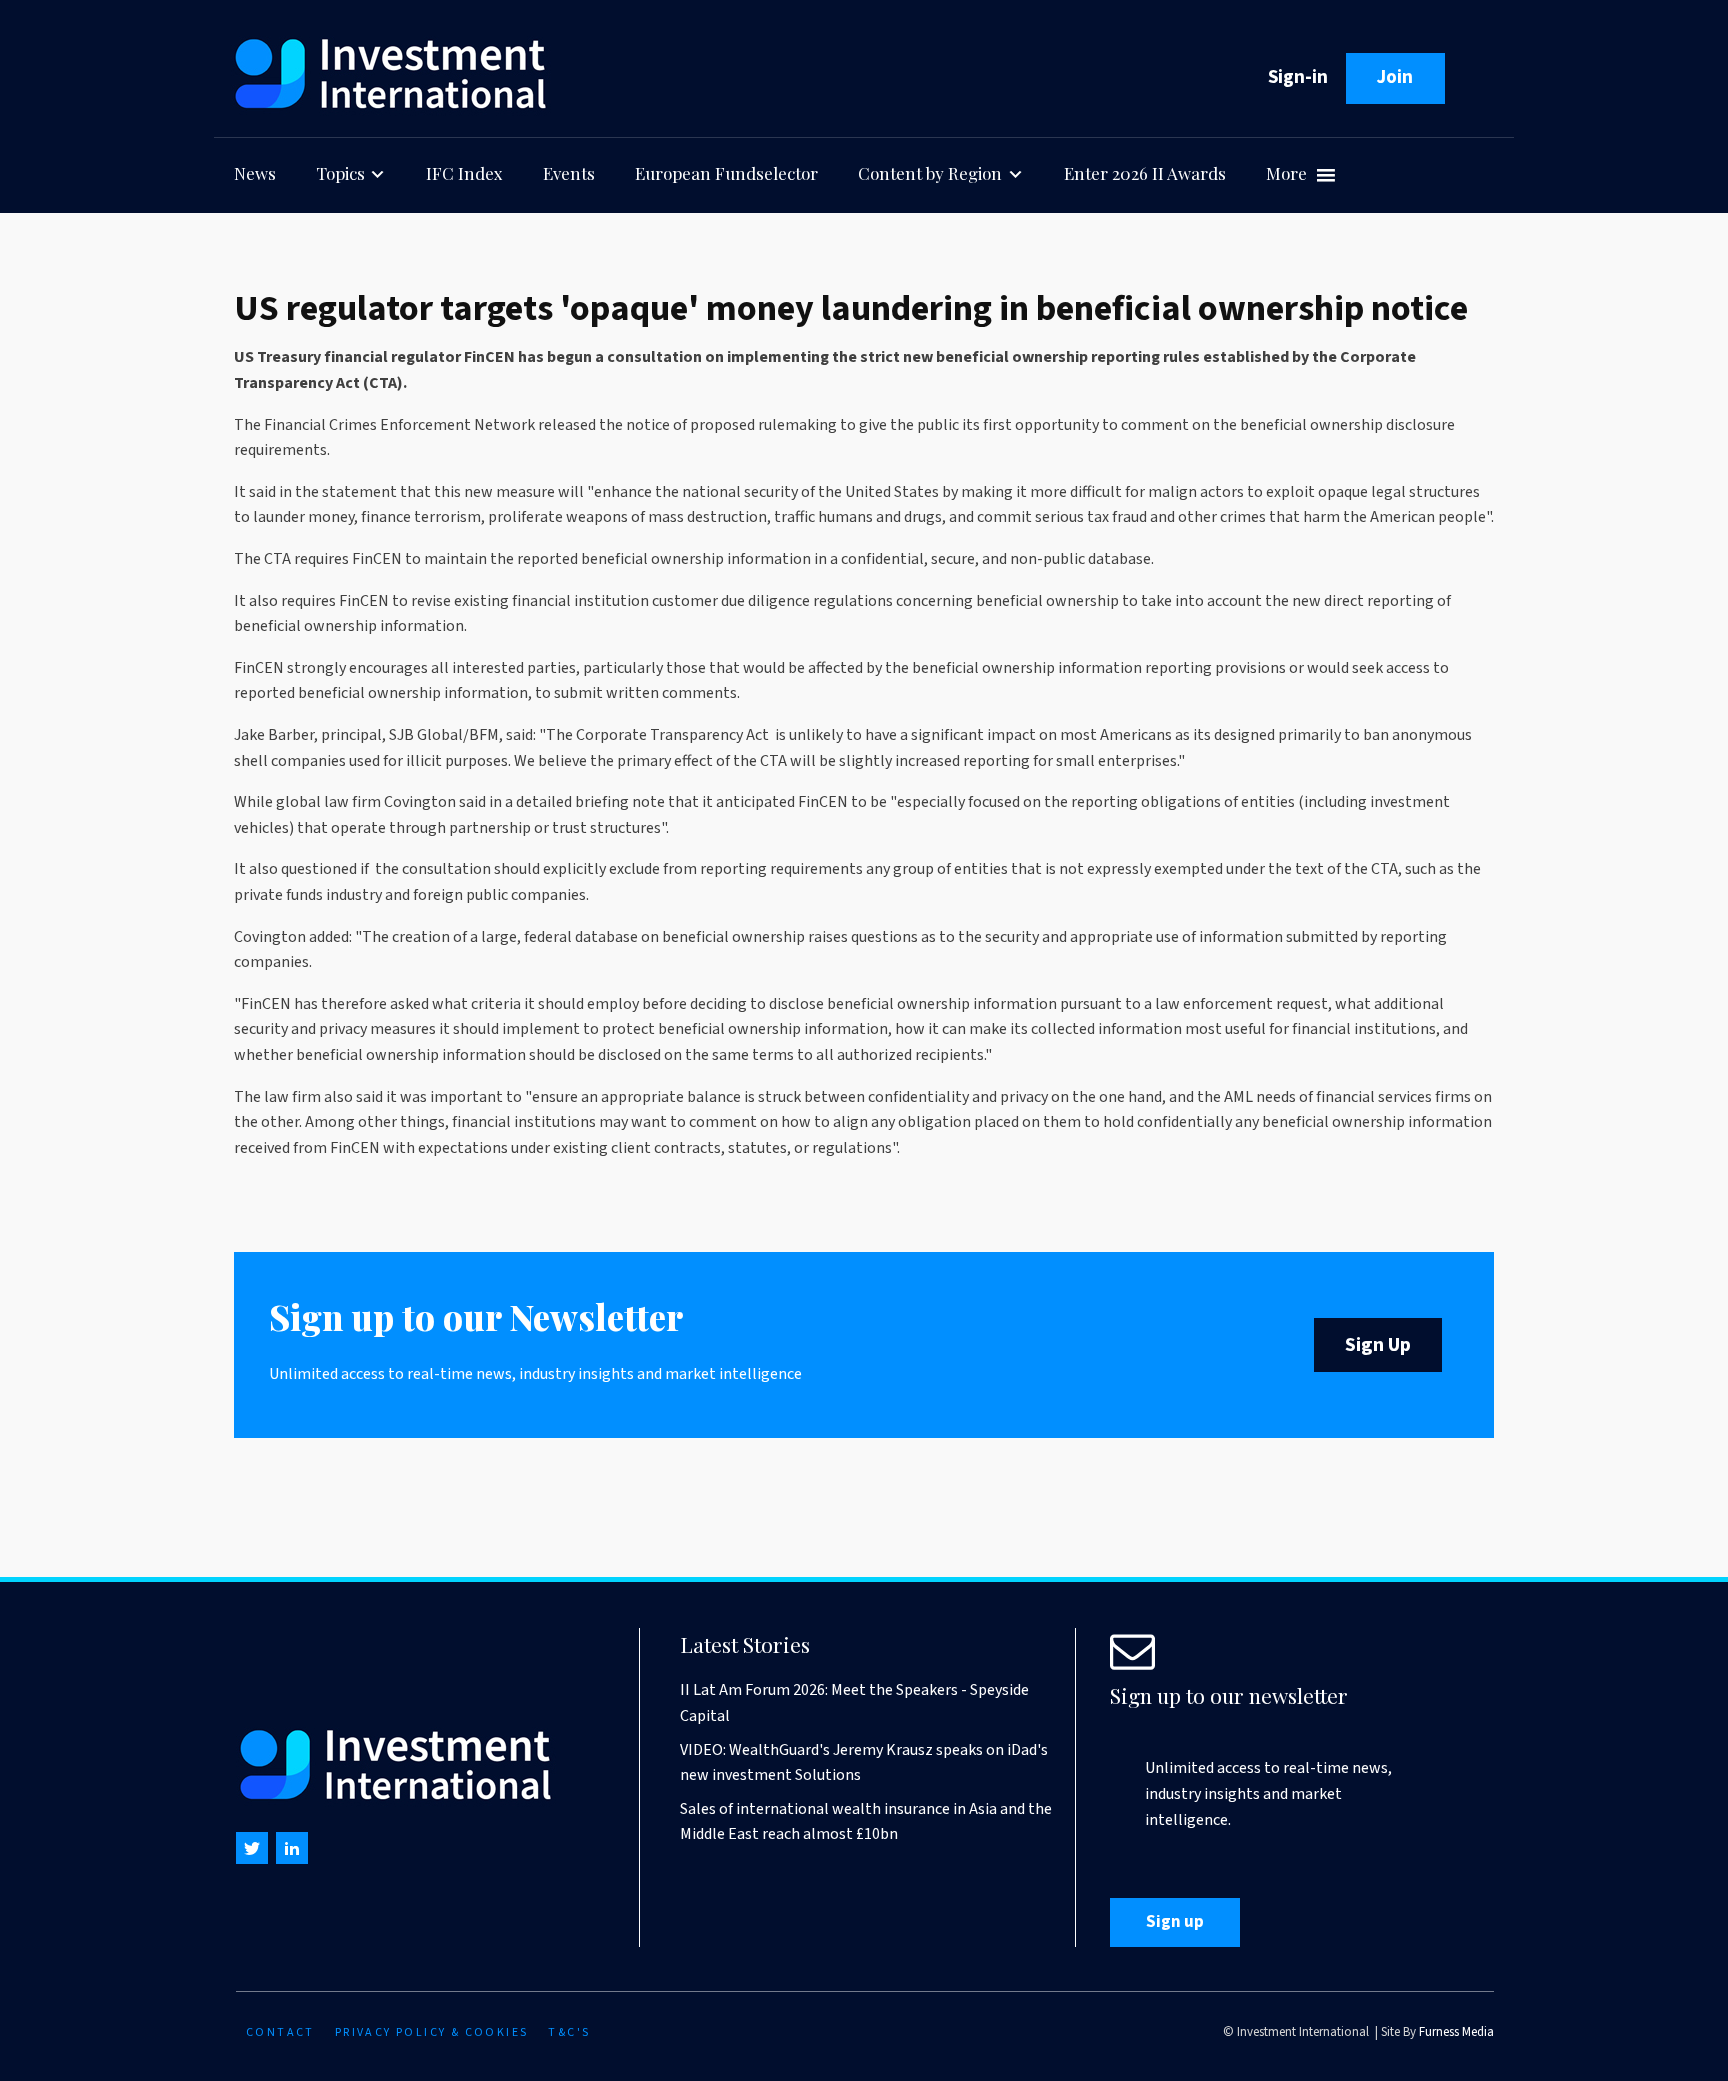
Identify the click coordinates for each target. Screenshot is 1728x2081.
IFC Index (464, 173)
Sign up (1175, 1922)
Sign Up (1378, 1345)
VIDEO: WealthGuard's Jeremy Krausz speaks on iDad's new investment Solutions (864, 1763)
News (255, 173)
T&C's (569, 2032)
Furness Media (1456, 2032)
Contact (280, 2032)
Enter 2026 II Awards (1145, 173)
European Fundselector (726, 173)
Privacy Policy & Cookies (432, 2032)
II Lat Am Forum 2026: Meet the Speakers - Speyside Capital (854, 1703)
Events (569, 173)
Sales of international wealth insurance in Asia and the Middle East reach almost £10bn (866, 1822)
